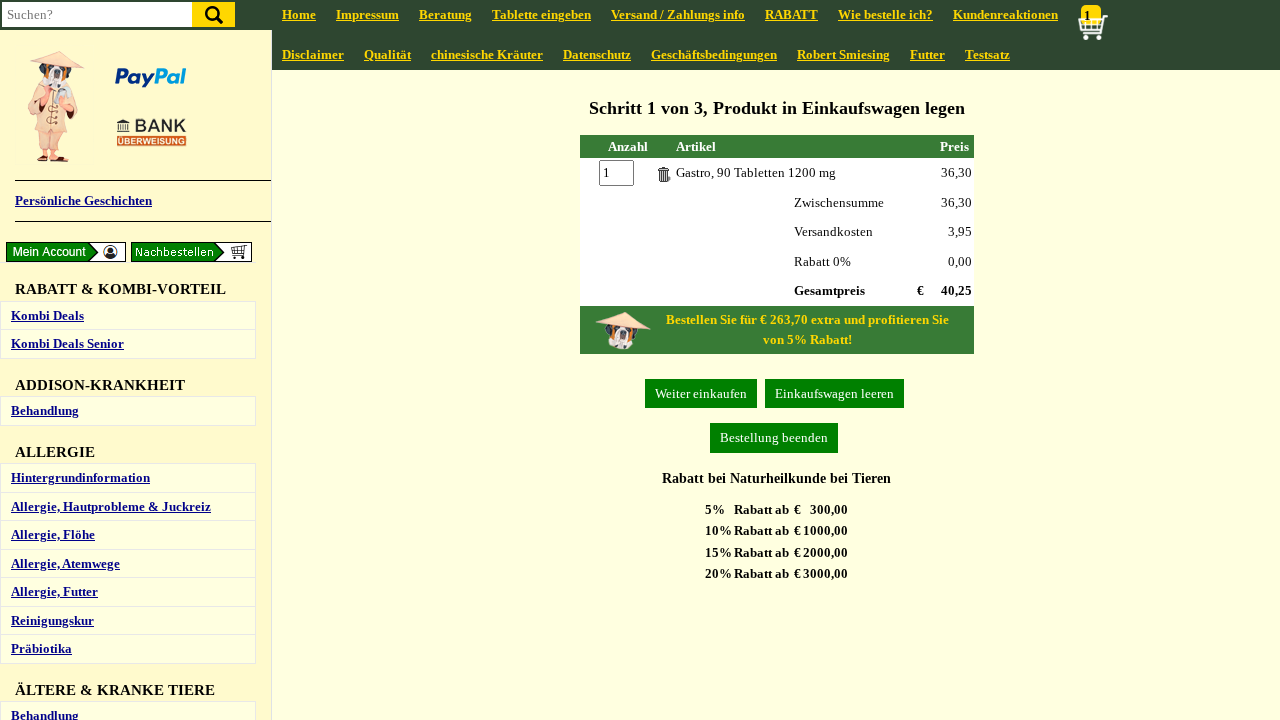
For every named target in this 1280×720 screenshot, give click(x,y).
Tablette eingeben (541, 14)
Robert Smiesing (843, 54)
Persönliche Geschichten (83, 200)
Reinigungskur (52, 620)
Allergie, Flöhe (53, 534)
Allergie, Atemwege (65, 563)
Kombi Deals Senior (67, 343)
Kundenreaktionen (1005, 14)
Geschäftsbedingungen (714, 54)
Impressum (367, 14)
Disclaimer (313, 54)
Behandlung (45, 410)
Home (299, 14)
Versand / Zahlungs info (678, 14)
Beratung (445, 14)
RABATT (791, 14)
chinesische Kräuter (487, 54)
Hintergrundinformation (80, 477)
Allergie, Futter (54, 591)
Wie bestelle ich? (885, 14)
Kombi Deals (47, 315)
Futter (927, 54)
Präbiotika (41, 648)
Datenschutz (597, 54)
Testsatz (987, 54)
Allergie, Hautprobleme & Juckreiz (111, 506)
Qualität (387, 54)
